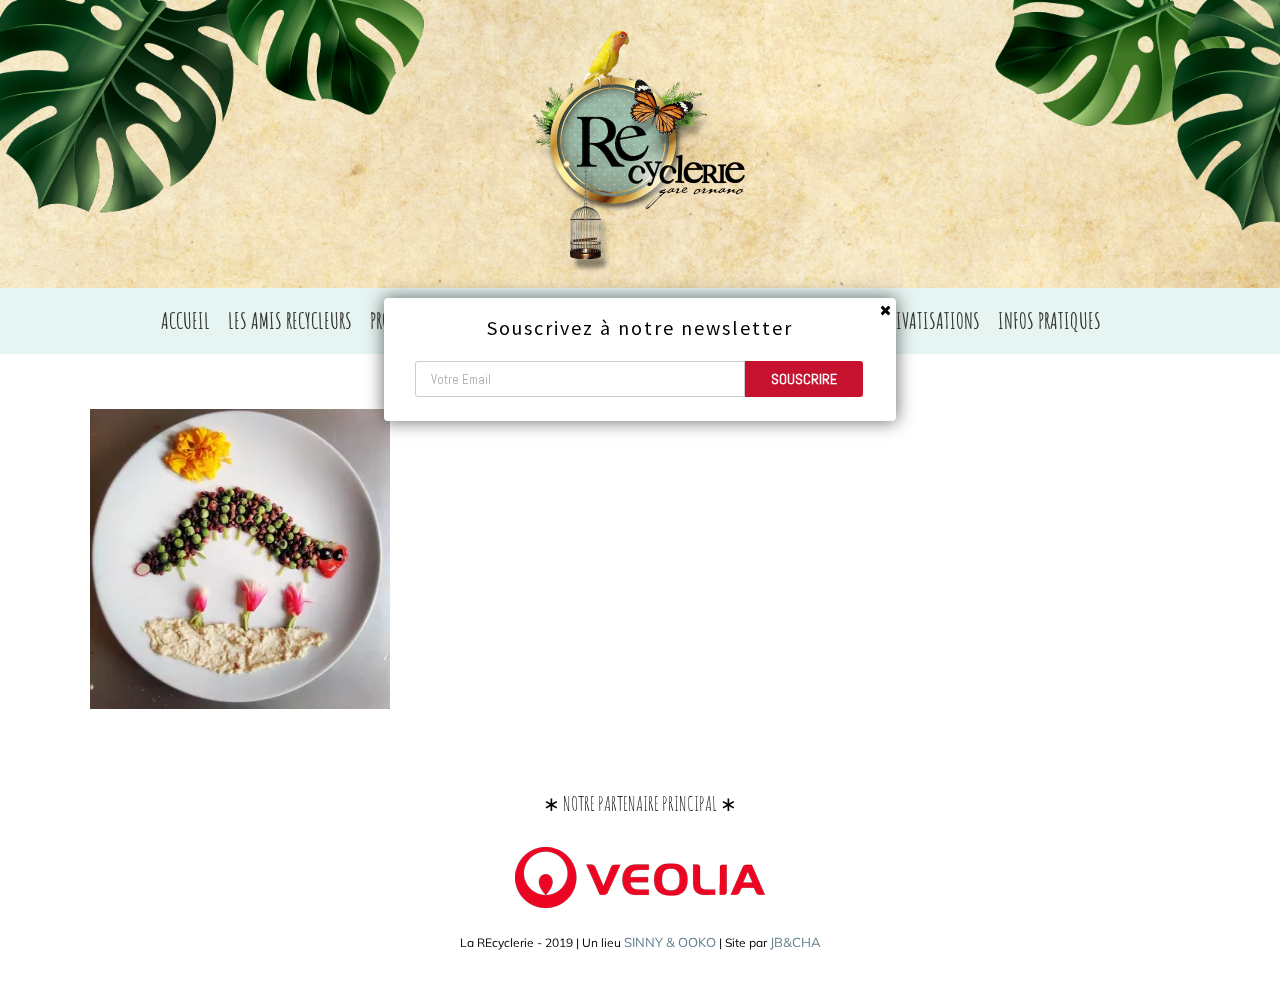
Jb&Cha (795, 942)
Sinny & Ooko (670, 942)
